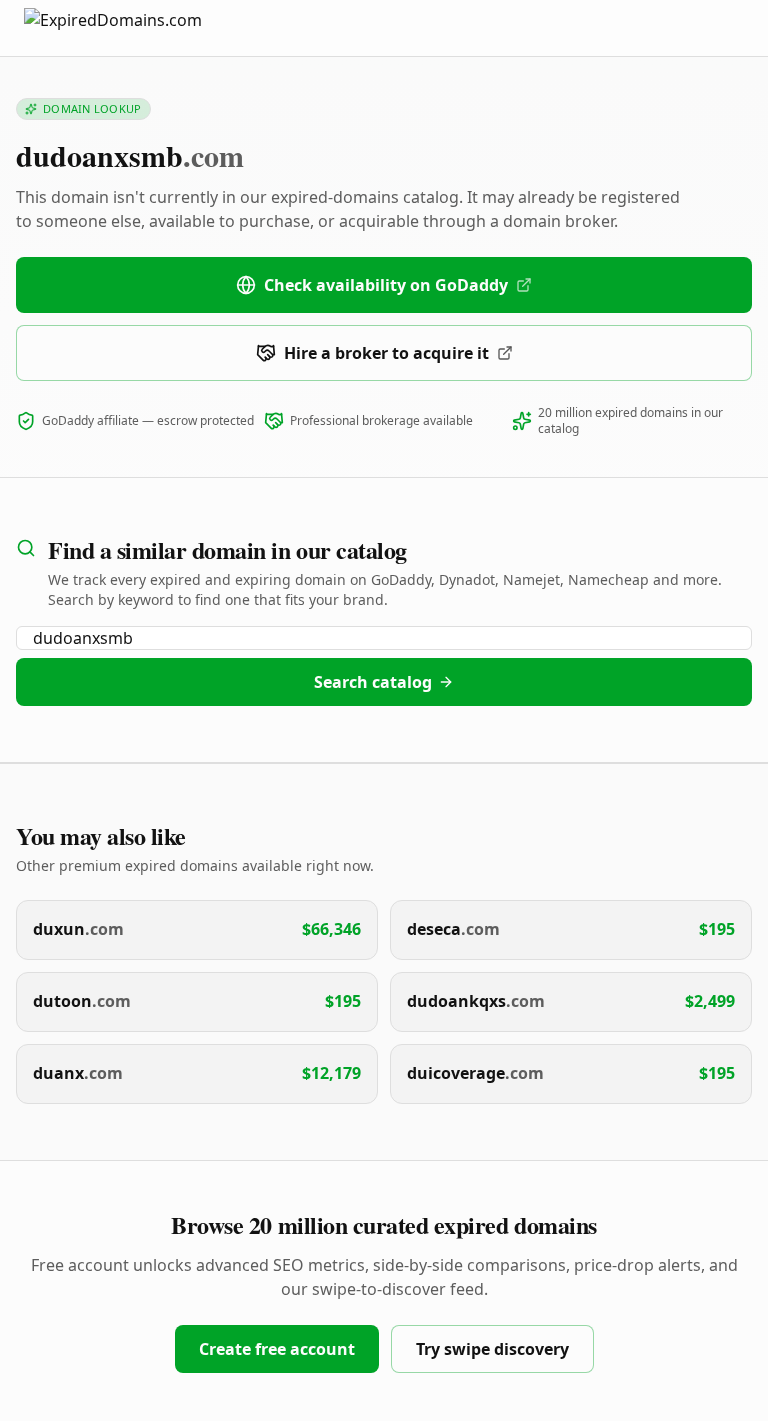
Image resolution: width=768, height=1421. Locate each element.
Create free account (277, 1349)
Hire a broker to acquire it (386, 353)
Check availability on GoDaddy (386, 285)
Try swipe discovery (492, 1349)
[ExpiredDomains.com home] (134, 27)
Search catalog (373, 682)
